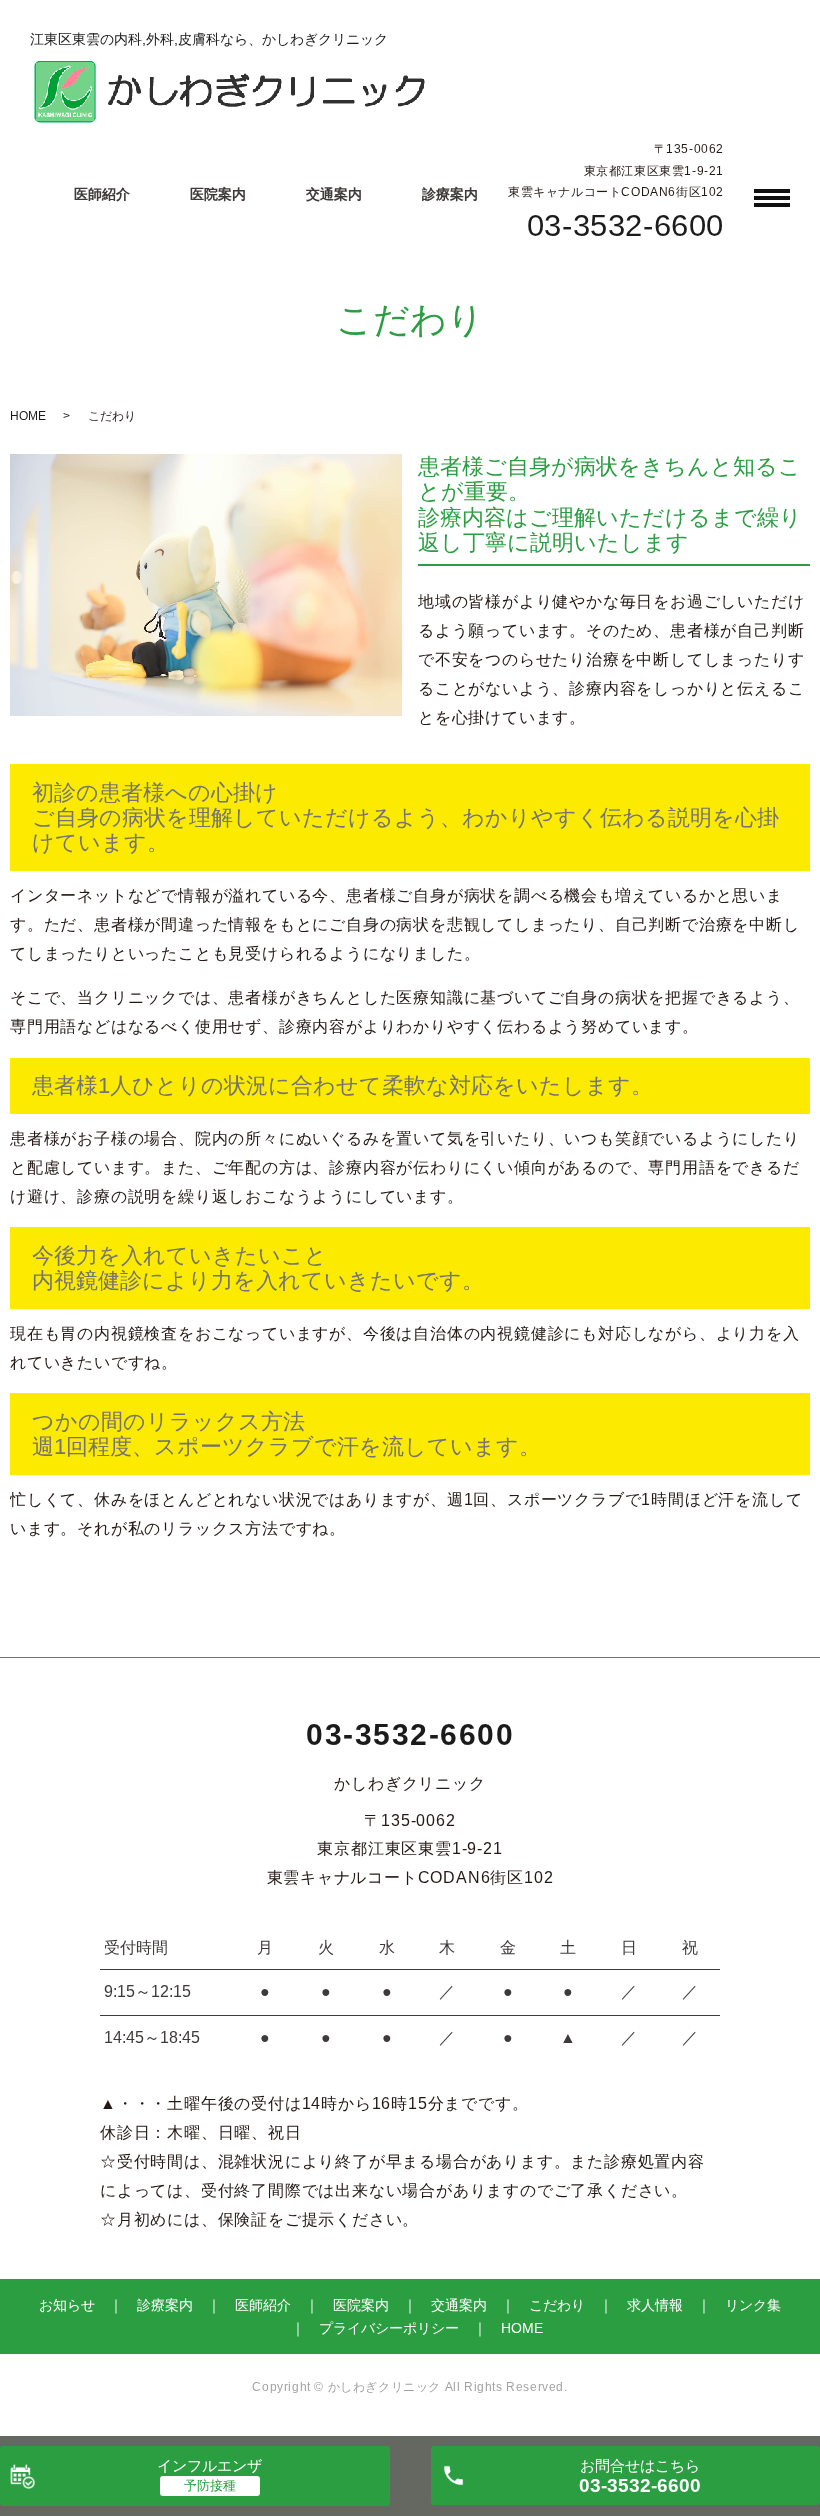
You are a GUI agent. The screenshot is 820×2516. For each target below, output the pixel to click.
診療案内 (450, 194)
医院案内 (218, 194)
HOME (28, 416)
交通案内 (334, 194)
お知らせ (67, 2305)
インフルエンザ (209, 2465)
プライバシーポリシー (389, 2328)
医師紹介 (102, 194)
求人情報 (655, 2305)
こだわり (557, 2305)
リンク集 (753, 2305)
